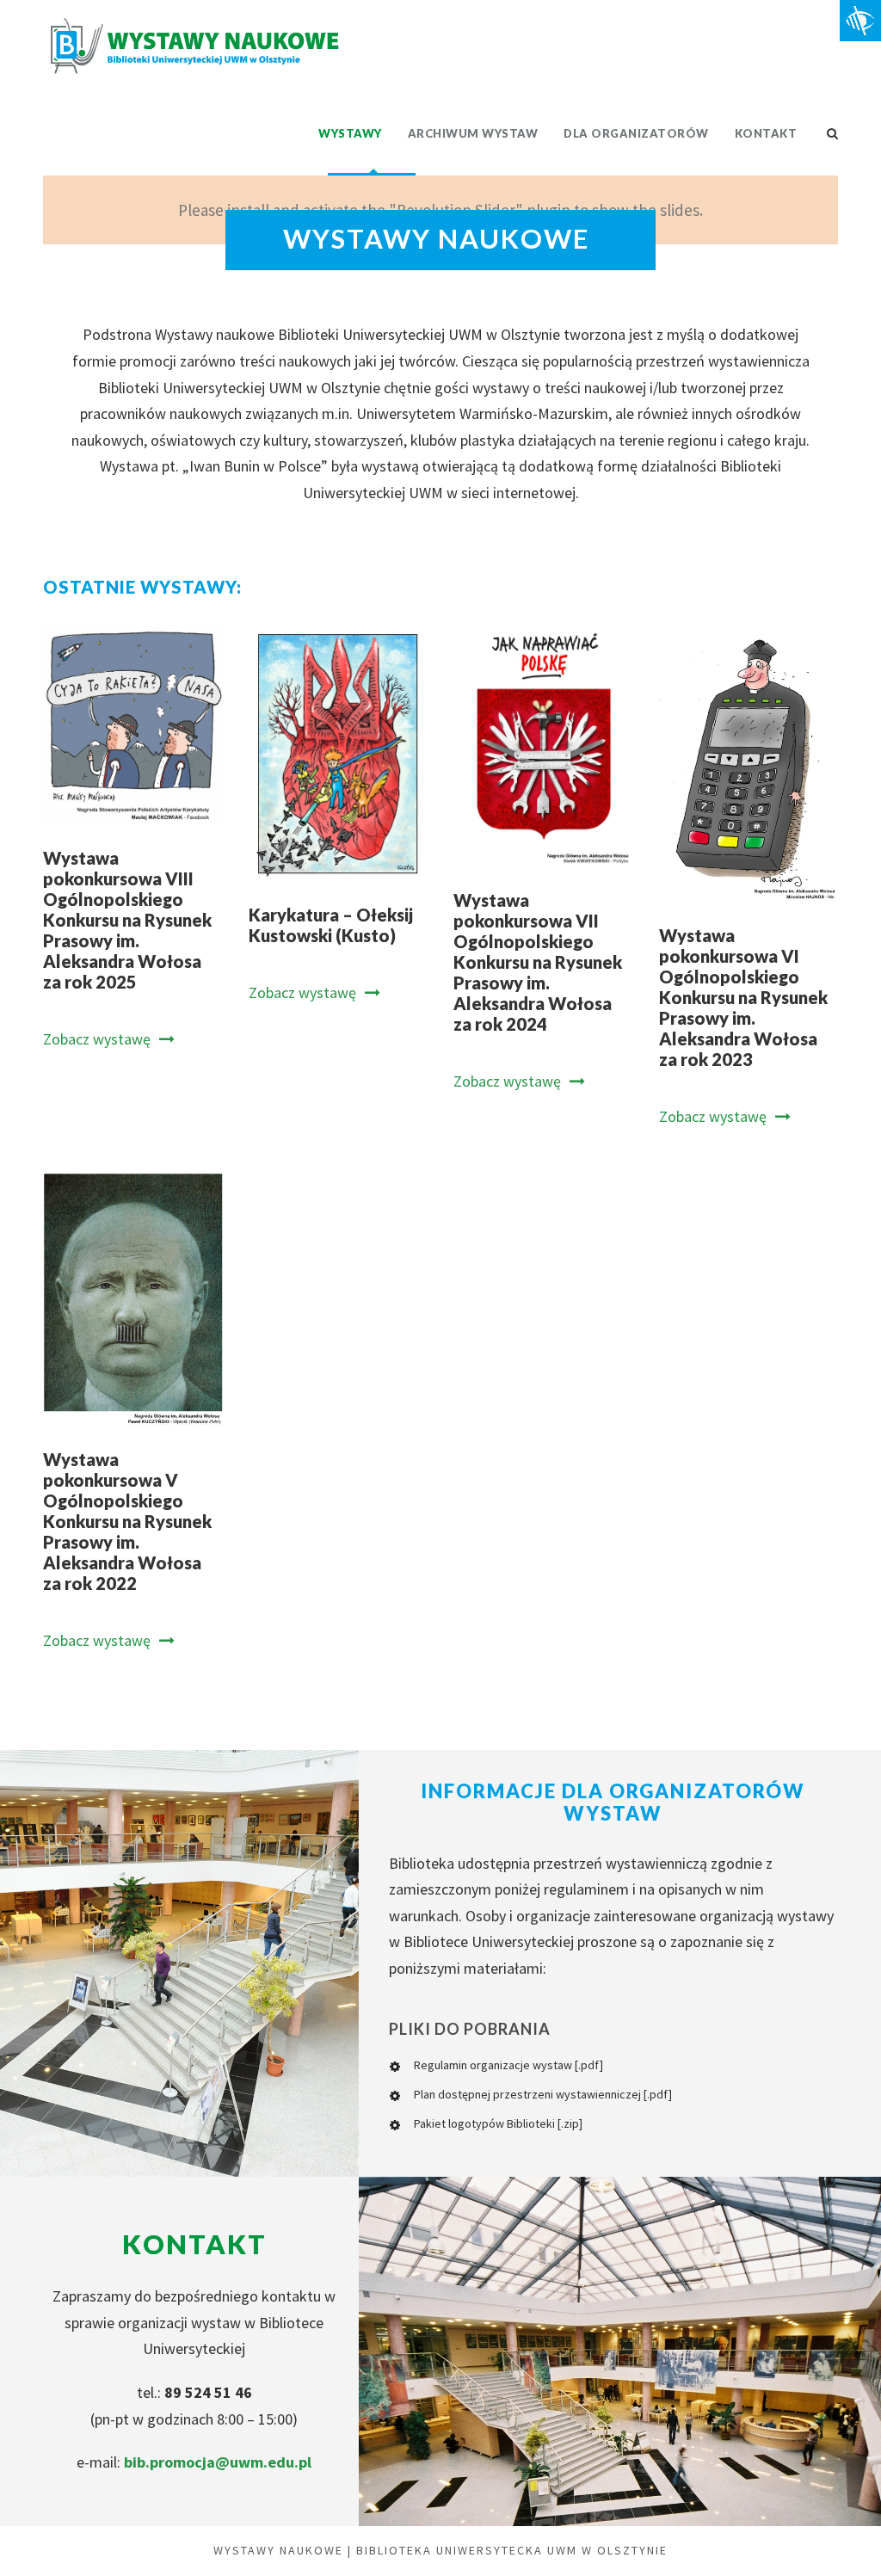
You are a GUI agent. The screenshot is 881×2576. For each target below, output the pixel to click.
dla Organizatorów (636, 133)
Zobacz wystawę (97, 1039)
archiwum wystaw (473, 133)
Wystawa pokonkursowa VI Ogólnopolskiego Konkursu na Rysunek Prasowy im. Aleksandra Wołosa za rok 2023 (743, 997)
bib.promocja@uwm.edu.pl (218, 2462)
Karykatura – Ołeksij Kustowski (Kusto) (331, 925)
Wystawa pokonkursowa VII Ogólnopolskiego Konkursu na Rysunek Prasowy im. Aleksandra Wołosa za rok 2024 (538, 962)
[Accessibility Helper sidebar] (860, 21)
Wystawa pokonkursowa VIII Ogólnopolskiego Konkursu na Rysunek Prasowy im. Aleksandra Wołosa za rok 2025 (127, 920)
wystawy (350, 133)
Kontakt (766, 133)
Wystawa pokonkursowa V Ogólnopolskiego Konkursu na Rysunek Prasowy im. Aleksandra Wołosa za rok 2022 (127, 1521)
